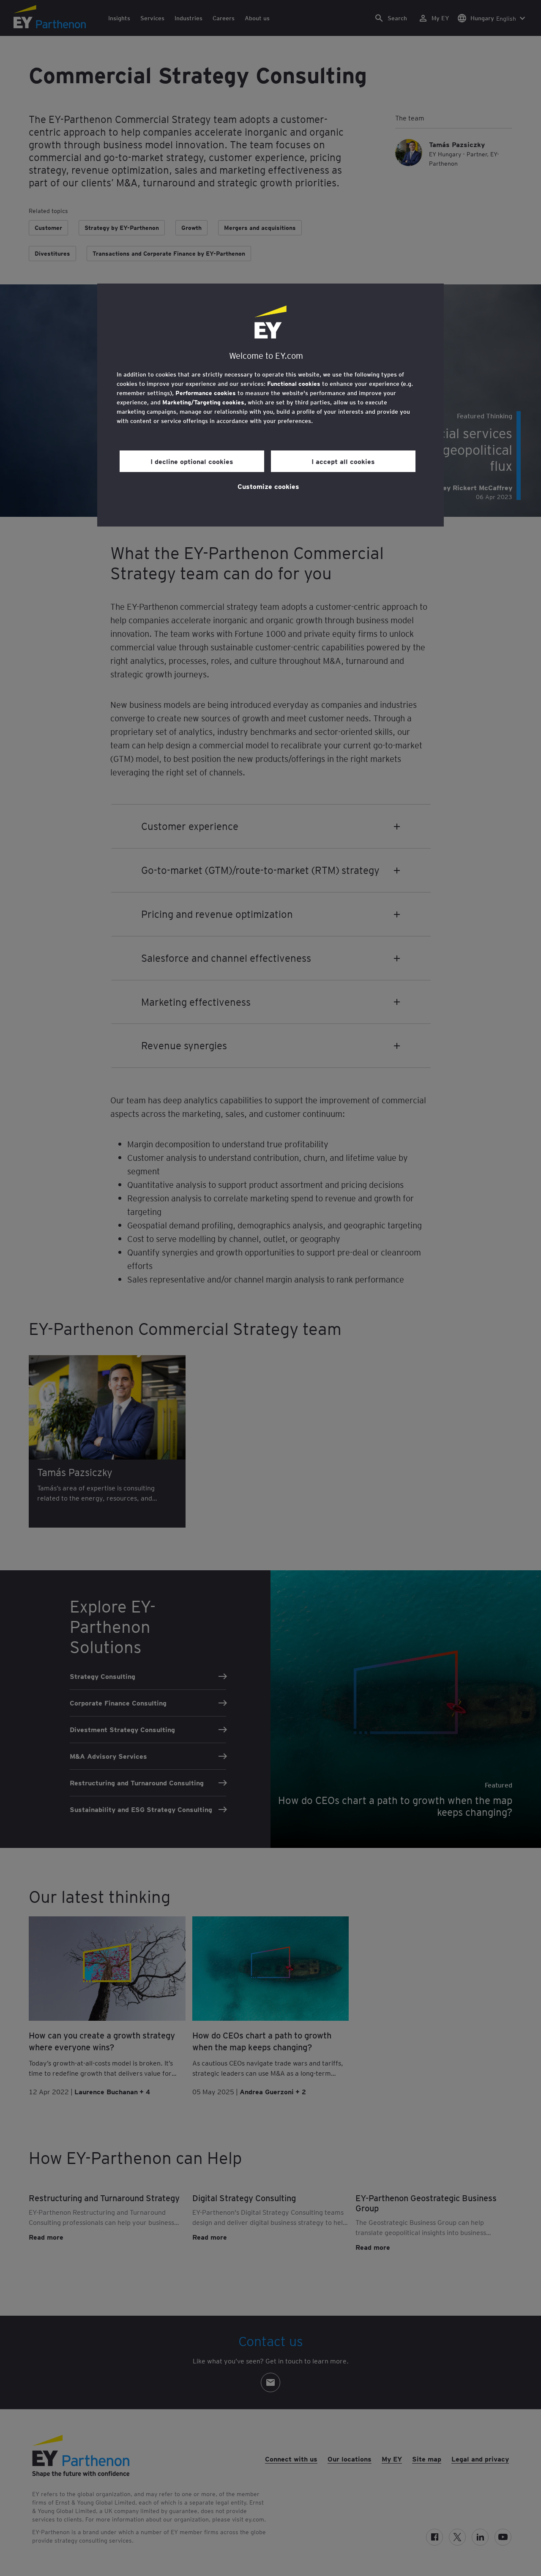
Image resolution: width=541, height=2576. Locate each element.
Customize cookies (268, 486)
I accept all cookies (343, 461)
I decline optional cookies (192, 461)
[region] (270, 405)
